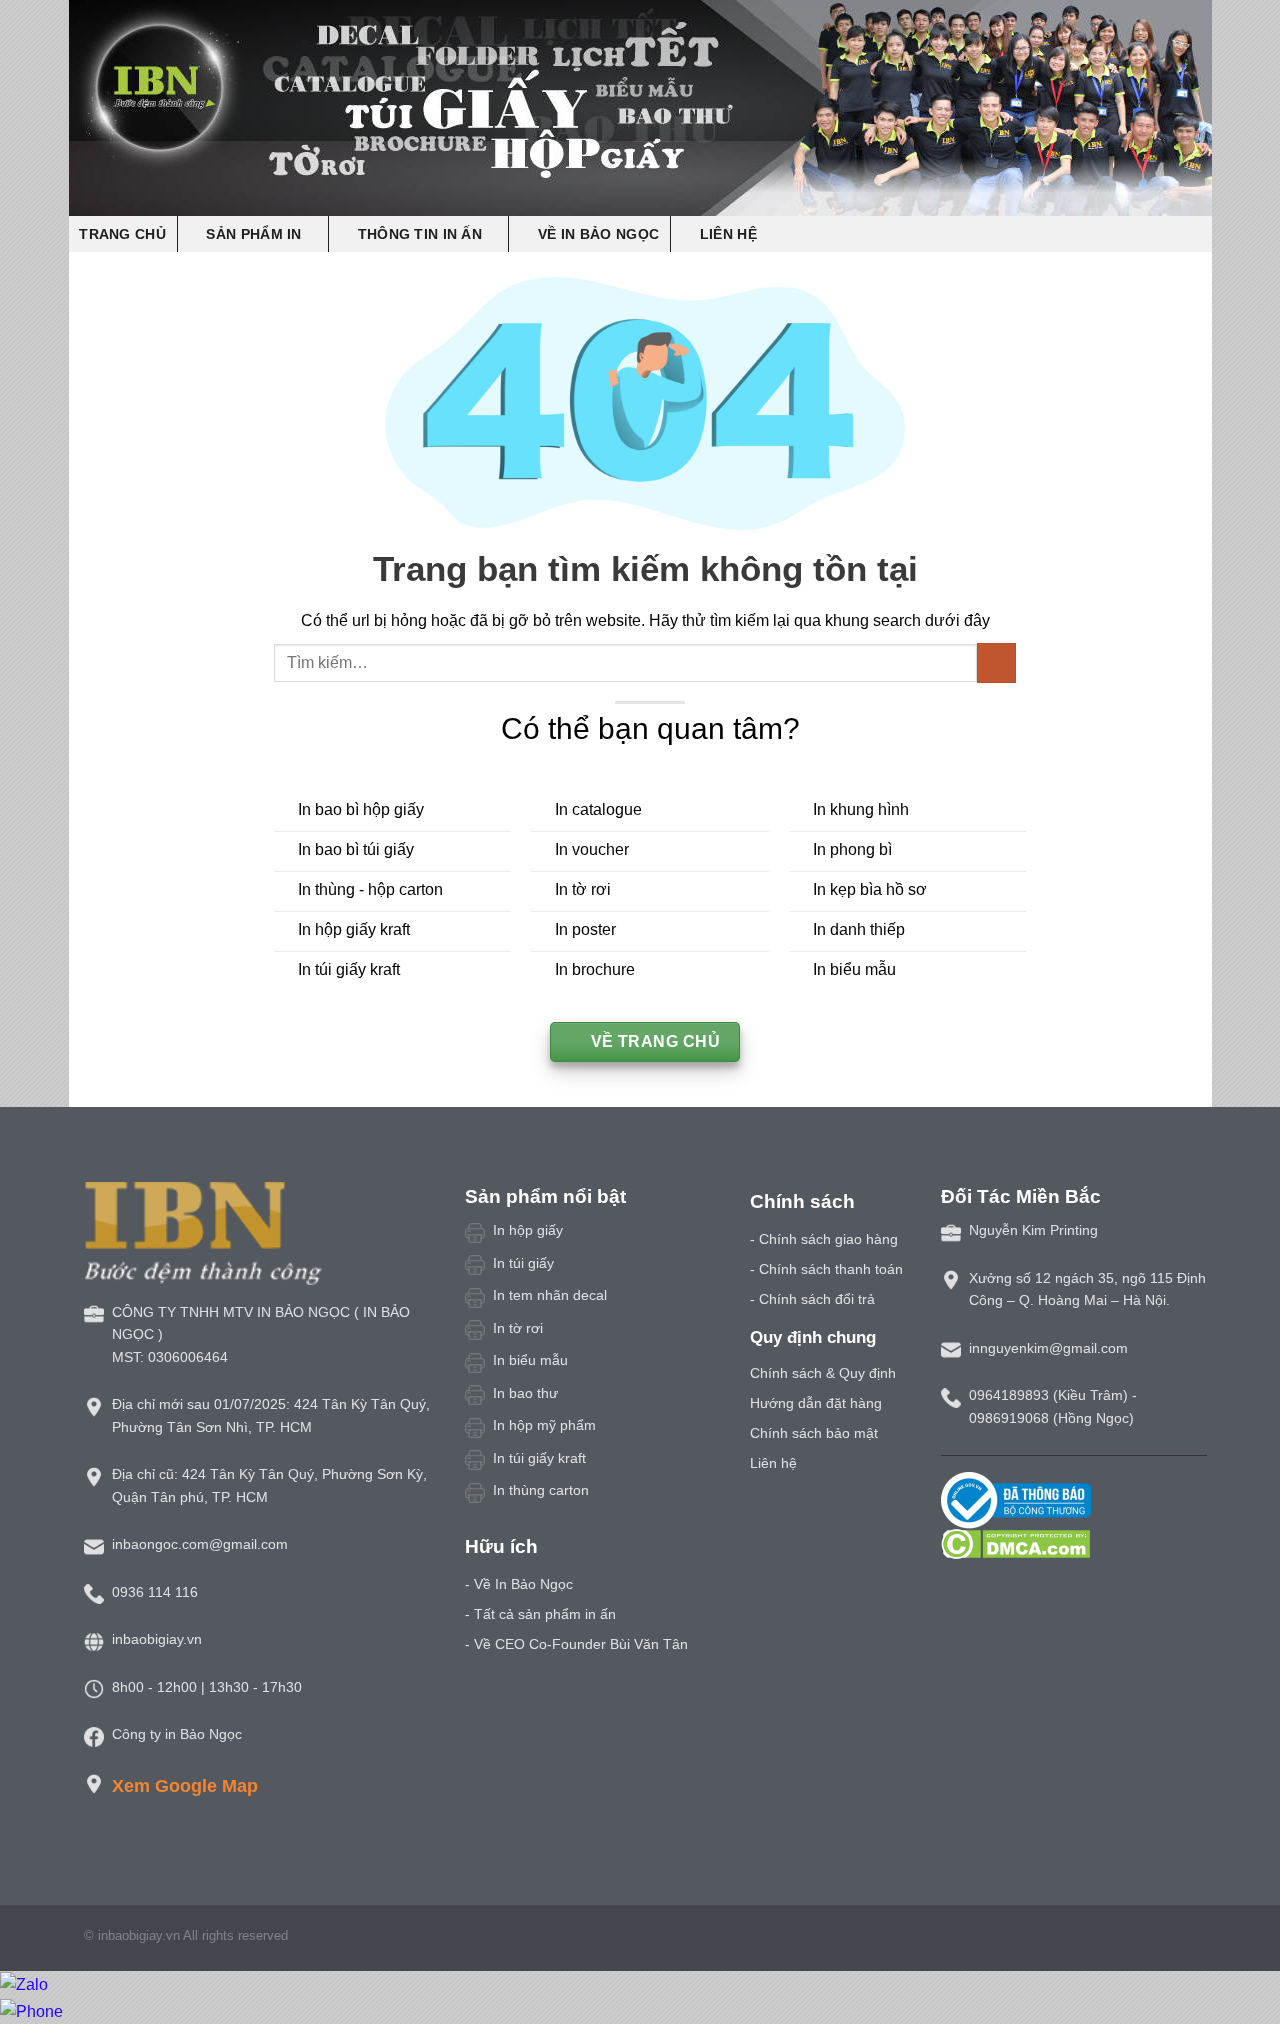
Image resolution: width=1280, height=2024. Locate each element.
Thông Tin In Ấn (420, 234)
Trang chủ (122, 234)
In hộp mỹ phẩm (544, 1425)
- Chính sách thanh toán (826, 1269)
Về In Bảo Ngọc (598, 234)
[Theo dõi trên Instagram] (1096, 1939)
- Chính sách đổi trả (812, 1299)
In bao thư (525, 1393)
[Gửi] (996, 662)
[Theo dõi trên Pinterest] (1145, 1939)
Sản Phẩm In (253, 234)
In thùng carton (541, 1490)
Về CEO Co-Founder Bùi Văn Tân (581, 1644)
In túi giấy (523, 1263)
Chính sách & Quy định (823, 1373)
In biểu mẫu (530, 1360)
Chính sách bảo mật (814, 1433)
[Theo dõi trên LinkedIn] (1170, 1939)
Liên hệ (728, 234)
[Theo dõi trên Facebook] (1072, 1939)
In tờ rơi (518, 1328)
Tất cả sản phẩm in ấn (545, 1614)
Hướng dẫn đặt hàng (816, 1403)
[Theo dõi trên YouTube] (1194, 1939)
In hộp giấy (528, 1230)
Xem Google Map (185, 1785)
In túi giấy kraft (539, 1458)
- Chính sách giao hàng (824, 1239)
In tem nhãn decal (550, 1295)
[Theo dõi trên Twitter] (1121, 1939)
